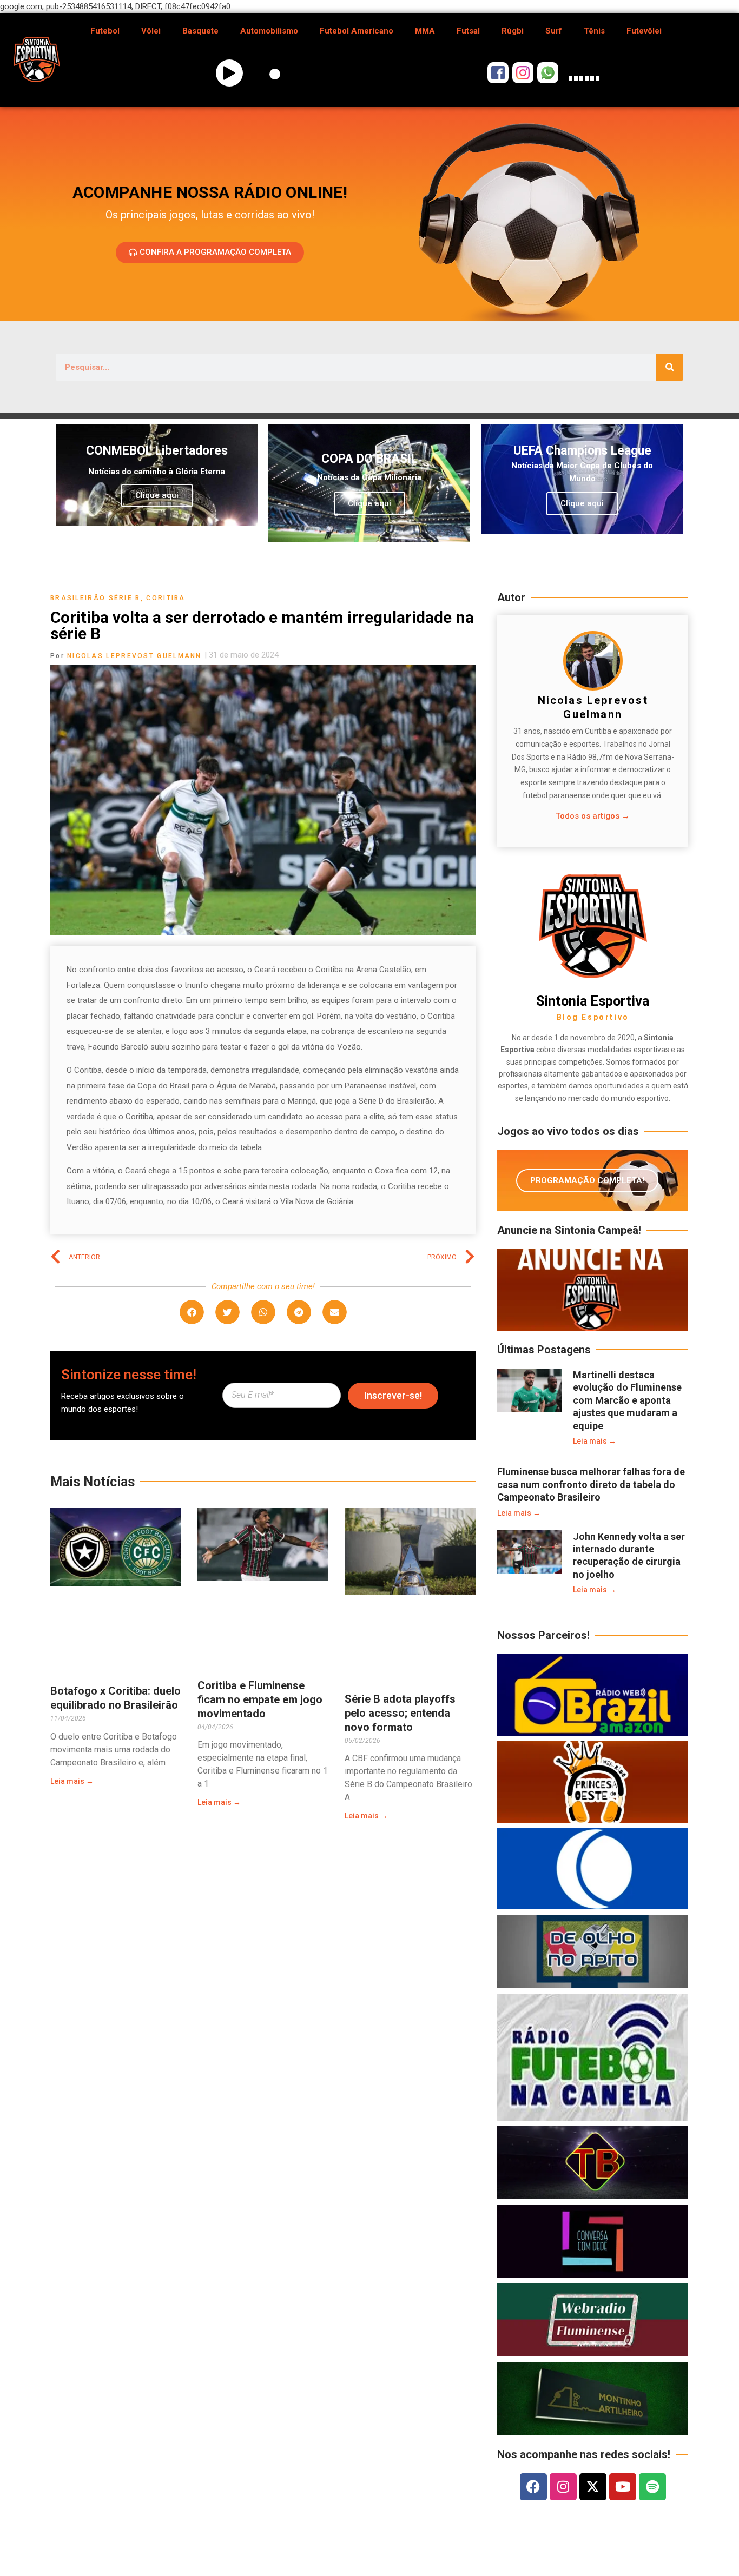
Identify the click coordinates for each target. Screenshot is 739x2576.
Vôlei (151, 31)
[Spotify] (652, 2487)
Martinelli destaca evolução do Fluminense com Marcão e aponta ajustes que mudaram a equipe (627, 1400)
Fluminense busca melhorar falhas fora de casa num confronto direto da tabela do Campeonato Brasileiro (591, 1484)
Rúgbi (513, 31)
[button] (192, 1312)
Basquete (200, 31)
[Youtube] (623, 2487)
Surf (554, 31)
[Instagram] (563, 2487)
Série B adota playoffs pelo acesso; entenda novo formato (400, 1713)
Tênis (594, 31)
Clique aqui (157, 495)
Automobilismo (269, 31)
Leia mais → (72, 1781)
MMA (425, 31)
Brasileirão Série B (95, 598)
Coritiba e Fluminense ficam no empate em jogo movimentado (260, 1699)
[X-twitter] (593, 2487)
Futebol (105, 31)
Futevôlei (644, 31)
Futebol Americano (357, 31)
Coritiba (166, 598)
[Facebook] (533, 2487)
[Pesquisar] (670, 367)
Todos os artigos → (593, 816)
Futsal (468, 31)
